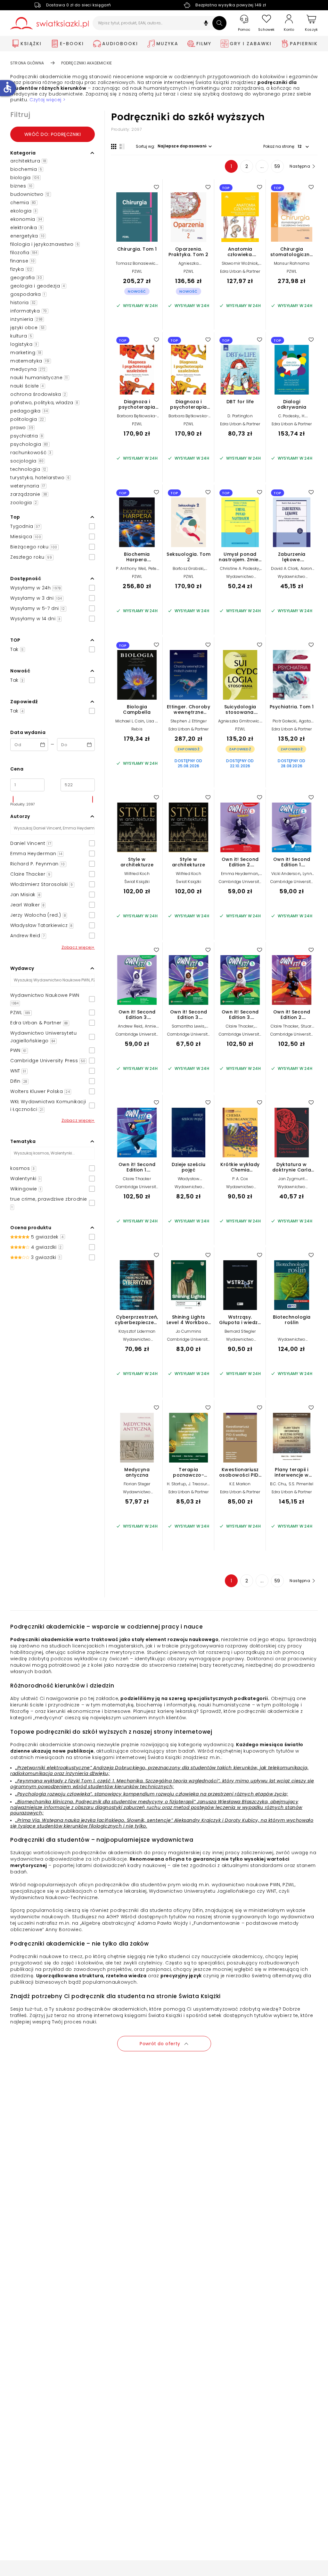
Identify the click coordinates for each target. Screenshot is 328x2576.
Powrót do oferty (160, 2044)
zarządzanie (29, 494)
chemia (23, 203)
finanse (22, 261)
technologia (28, 469)
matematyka (30, 361)
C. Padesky (289, 416)
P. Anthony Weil (131, 568)
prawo (22, 428)
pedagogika (29, 411)
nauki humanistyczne (39, 378)
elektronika (26, 228)
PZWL (137, 271)
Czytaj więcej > (47, 100)
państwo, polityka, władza (44, 403)
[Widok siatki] (114, 146)
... (262, 166)
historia (23, 303)
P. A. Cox (240, 1179)
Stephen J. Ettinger (189, 721)
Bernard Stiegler (240, 1331)
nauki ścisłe (27, 386)
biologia (25, 178)
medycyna (28, 369)
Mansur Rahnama (292, 263)
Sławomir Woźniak (240, 263)
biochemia (26, 169)
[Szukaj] (219, 23)
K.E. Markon (240, 1484)
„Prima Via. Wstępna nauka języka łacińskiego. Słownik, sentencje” (94, 1820)
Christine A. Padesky (240, 568)
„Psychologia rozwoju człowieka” (54, 1794)
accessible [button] (7, 87)
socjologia (27, 461)
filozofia (24, 253)
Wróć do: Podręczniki (53, 134)
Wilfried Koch (137, 874)
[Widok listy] (122, 146)
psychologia (29, 444)
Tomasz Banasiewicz (137, 263)
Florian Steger (137, 1484)
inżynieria (26, 319)
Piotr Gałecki (285, 721)
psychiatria (26, 436)
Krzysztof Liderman (137, 1331)
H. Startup (176, 1484)
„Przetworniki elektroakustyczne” (53, 1768)
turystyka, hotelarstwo (40, 478)
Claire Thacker (240, 1026)
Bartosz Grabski (188, 568)
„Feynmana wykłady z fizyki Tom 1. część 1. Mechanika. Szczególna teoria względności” (117, 1781)
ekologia (23, 211)
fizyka (21, 269)
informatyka (29, 311)
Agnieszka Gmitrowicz (240, 721)
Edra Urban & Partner (240, 271)
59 (277, 166)
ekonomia (26, 219)
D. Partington (240, 416)
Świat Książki (137, 882)
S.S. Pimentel (301, 1484)
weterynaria (28, 486)
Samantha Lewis (188, 1026)
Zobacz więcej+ (78, 947)
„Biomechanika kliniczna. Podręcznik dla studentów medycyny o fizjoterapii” (105, 1802)
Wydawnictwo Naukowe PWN (188, 1189)
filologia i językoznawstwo (44, 244)
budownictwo (30, 194)
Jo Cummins (189, 1331)
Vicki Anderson (286, 874)
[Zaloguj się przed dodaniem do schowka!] (156, 187)
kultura (21, 336)
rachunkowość (31, 453)
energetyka (27, 236)
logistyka (24, 344)
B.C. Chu (278, 1484)
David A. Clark (284, 568)
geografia (26, 278)
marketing (26, 353)
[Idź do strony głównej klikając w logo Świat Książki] (49, 23)
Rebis (137, 729)
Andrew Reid (130, 1026)
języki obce (28, 328)
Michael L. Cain (130, 721)
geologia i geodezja (38, 286)
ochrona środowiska (38, 394)
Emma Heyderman (240, 874)
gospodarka (28, 294)
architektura (28, 161)
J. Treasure (199, 1484)
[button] (206, 24)
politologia (27, 419)
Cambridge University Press (240, 884)
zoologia (24, 503)
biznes (21, 186)
